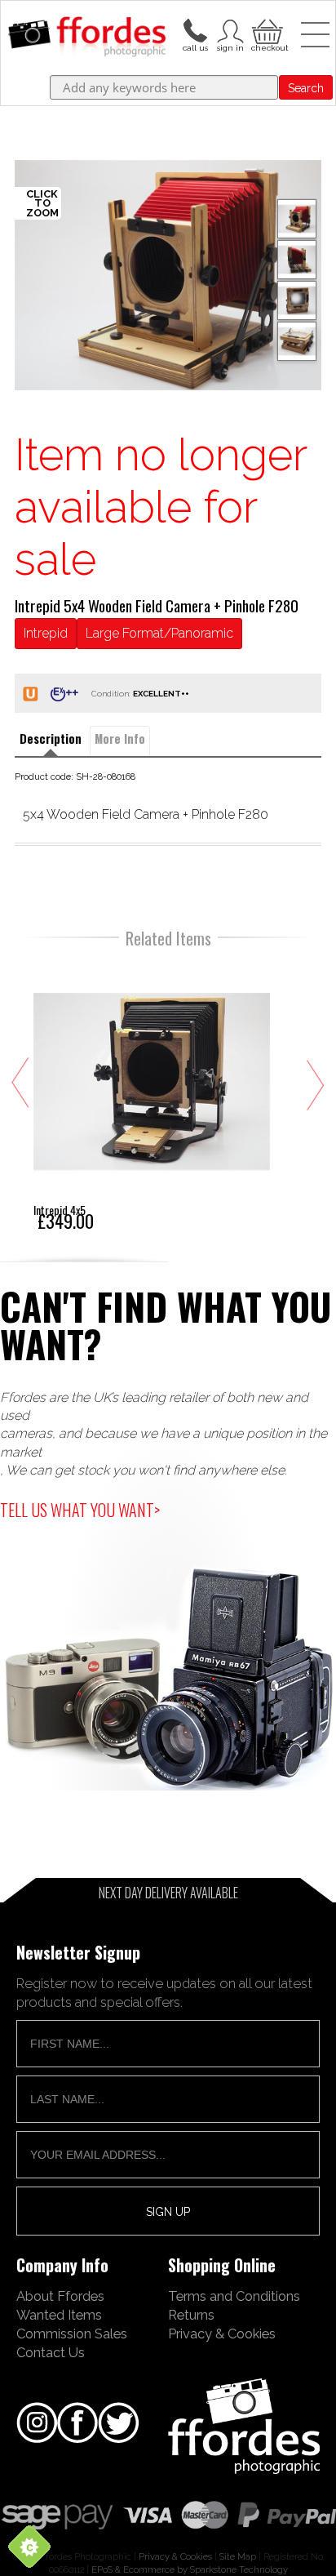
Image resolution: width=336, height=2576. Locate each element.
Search (306, 88)
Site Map (238, 2556)
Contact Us (51, 2352)
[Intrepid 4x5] (152, 1096)
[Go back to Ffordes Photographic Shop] (87, 38)
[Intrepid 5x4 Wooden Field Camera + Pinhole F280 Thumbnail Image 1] (297, 260)
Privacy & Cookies (222, 2334)
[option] (168, 275)
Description (51, 739)
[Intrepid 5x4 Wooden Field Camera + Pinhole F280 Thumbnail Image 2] (297, 300)
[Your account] (195, 29)
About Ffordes (60, 2296)
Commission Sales (72, 2334)
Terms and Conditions (234, 2296)
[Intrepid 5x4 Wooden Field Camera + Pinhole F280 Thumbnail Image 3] (297, 341)
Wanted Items (59, 2315)
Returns (191, 2315)
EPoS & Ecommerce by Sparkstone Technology (190, 2569)
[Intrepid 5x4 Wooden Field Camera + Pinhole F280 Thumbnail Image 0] (168, 275)
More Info (120, 739)
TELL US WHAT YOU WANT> (80, 1510)
